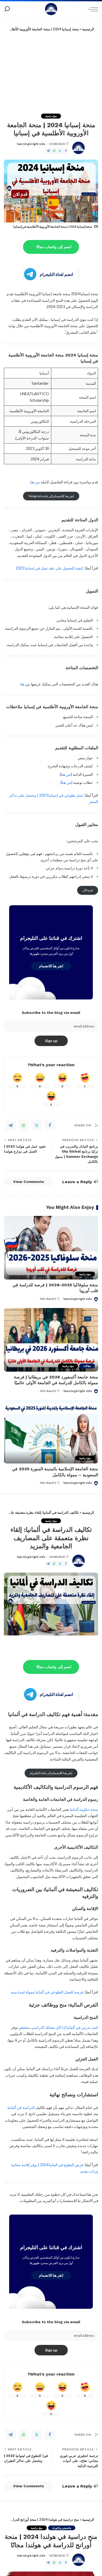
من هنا (35, 482)
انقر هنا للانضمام (51, 966)
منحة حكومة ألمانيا (84, 1809)
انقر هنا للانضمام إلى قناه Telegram (51, 496)
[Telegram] (48, 151)
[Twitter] (60, 151)
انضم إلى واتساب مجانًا (54, 247)
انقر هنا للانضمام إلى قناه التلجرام (51, 1773)
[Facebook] (66, 151)
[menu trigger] (92, 9)
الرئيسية (88, 29)
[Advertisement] (51, 71)
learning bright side (31, 144)
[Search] (7, 9)
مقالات (87, 1366)
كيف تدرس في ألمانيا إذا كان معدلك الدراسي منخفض (58, 2027)
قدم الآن (88, 890)
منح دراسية (51, 116)
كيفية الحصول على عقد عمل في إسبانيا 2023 (49, 568)
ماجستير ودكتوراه (62, 2528)
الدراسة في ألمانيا (21, 2107)
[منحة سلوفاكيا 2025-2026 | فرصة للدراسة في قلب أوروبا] (51, 1248)
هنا (22, 684)
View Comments (29, 1182)
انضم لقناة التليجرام (56, 274)
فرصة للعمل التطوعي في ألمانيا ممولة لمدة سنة (47, 1992)
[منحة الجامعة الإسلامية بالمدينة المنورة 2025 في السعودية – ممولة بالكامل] (51, 1432)
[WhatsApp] (54, 151)
